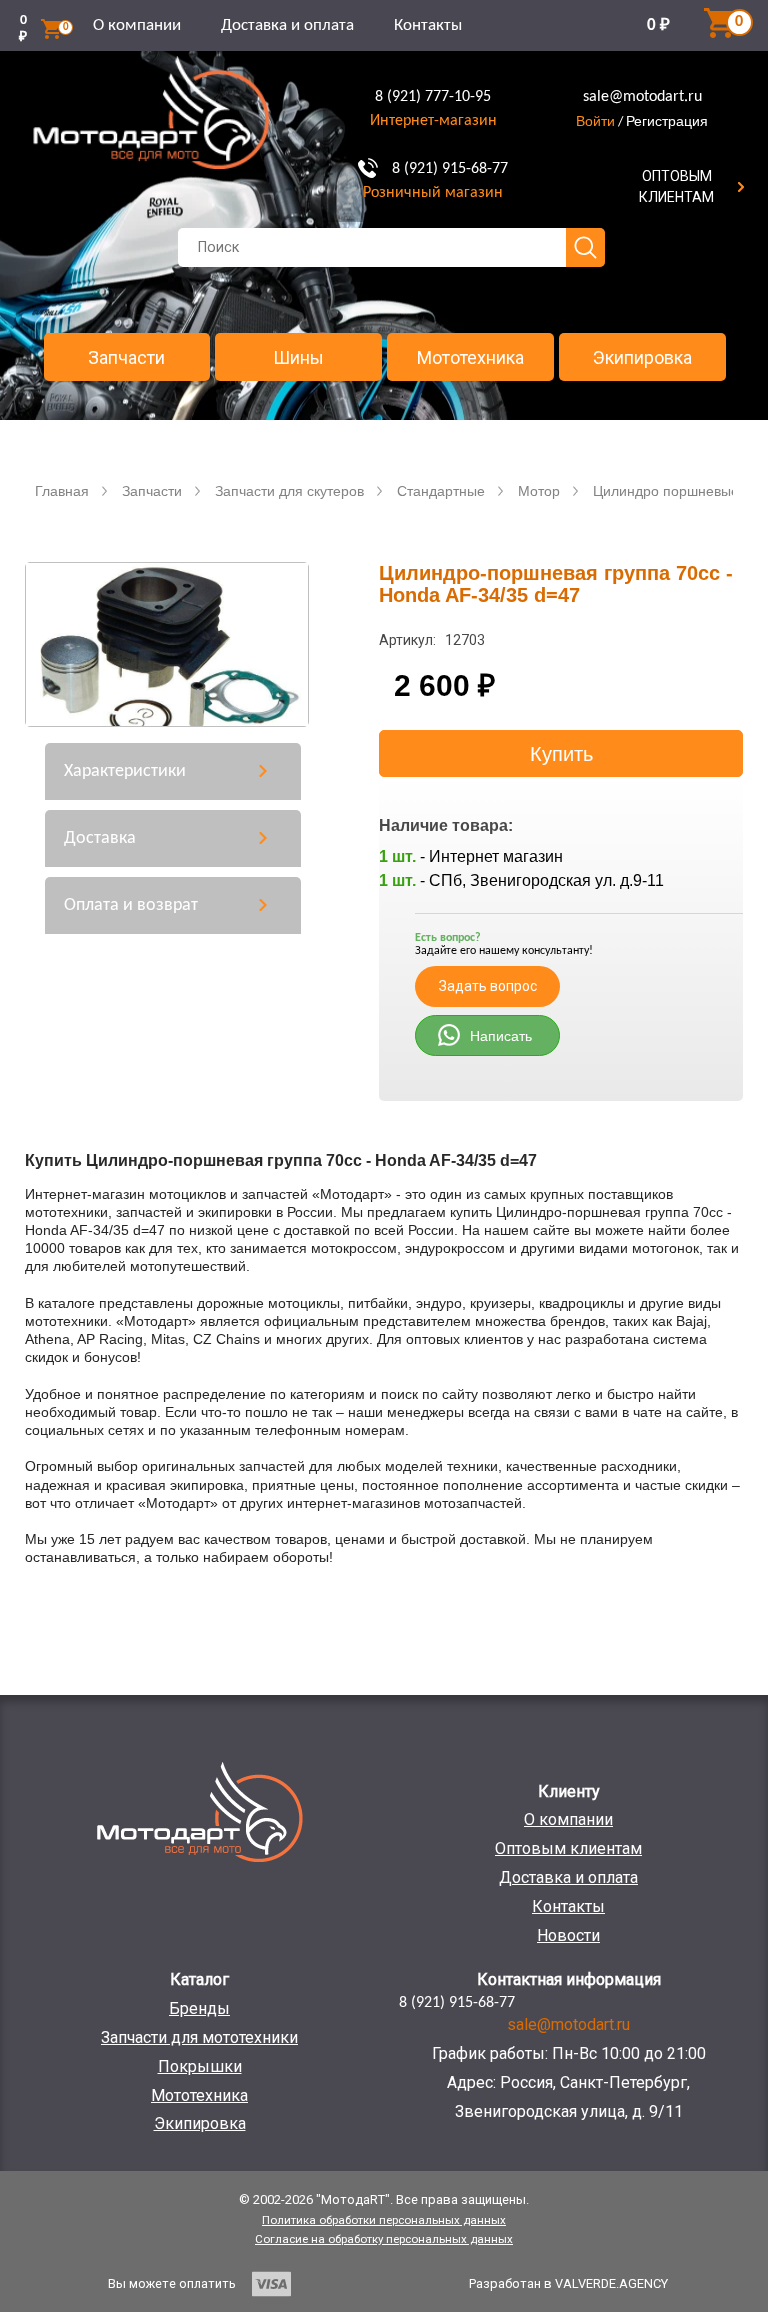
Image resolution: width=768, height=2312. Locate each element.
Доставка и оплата (287, 25)
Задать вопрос (488, 986)
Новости (568, 1935)
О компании (137, 25)
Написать (501, 1036)
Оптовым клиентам (568, 1848)
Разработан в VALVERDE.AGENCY (568, 2283)
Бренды (199, 2008)
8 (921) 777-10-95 (433, 97)
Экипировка (642, 358)
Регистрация (667, 121)
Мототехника (470, 358)
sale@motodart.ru (642, 97)
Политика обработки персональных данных (384, 2220)
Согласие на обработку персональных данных (384, 2239)
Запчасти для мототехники (199, 2037)
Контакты (428, 25)
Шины (298, 358)
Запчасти (126, 358)
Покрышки (200, 2066)
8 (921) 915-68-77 (450, 169)
